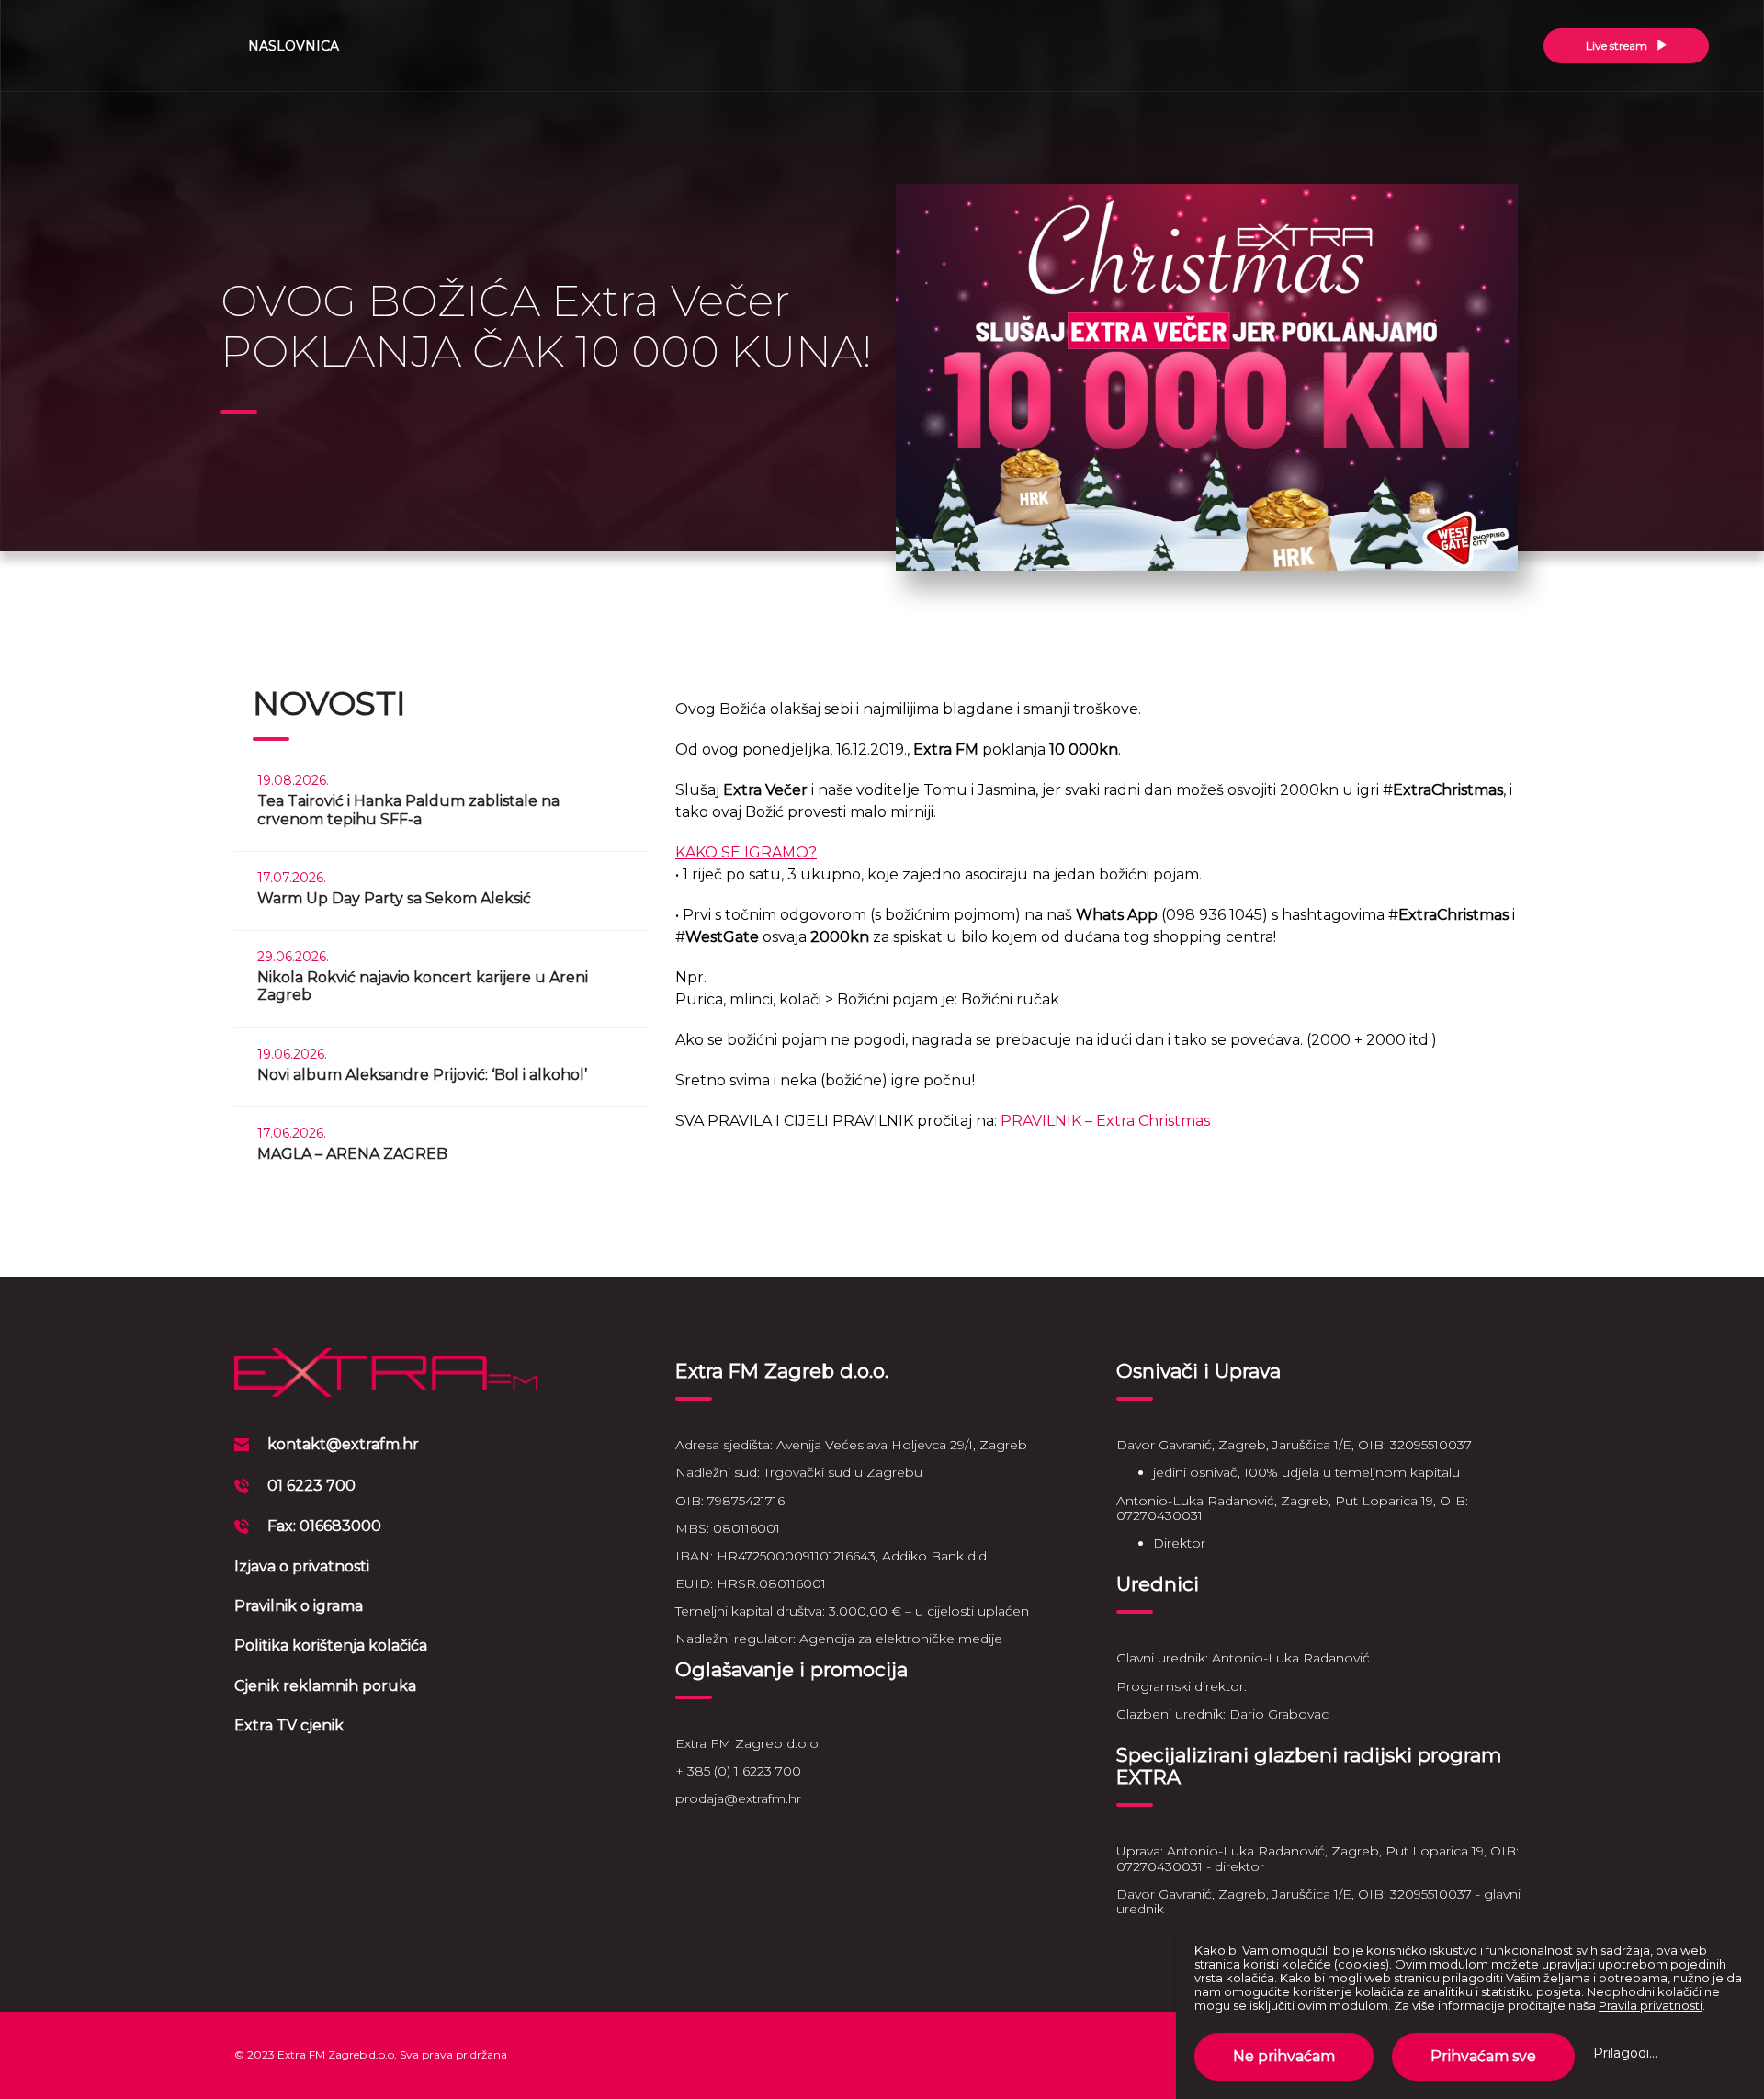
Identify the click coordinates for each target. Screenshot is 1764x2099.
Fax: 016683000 (324, 1526)
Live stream (1618, 45)
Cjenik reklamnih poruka (325, 1686)
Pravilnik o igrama (299, 1606)
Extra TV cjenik (289, 1725)
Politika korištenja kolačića (331, 1645)
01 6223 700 (311, 1486)
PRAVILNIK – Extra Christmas (1105, 1121)
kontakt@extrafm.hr (343, 1444)
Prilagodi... (1625, 2053)
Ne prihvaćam (1284, 2056)
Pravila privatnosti (1651, 2005)
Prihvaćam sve (1483, 2056)
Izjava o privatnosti (302, 1566)
